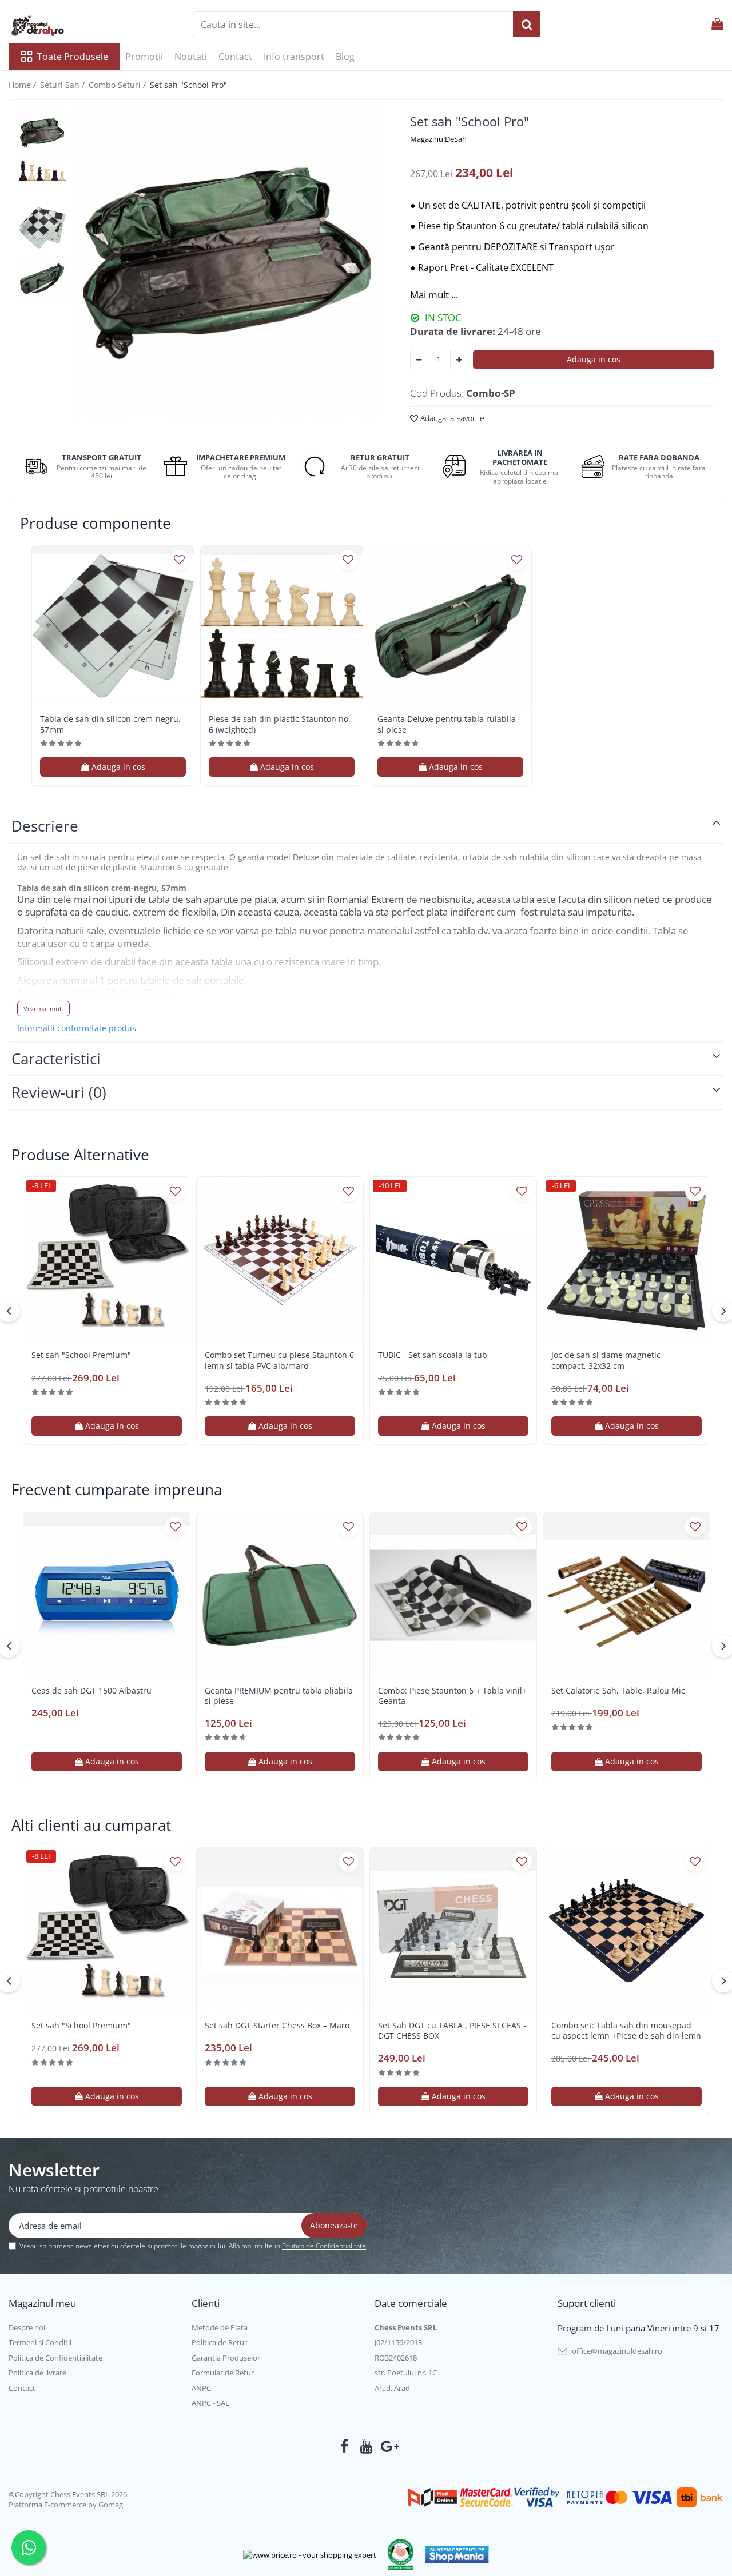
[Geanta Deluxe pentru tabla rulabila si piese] (450, 626)
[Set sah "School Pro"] (227, 263)
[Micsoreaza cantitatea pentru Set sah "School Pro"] (419, 360)
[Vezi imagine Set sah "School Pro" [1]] (42, 169)
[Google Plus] (388, 2446)
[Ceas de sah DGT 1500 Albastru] (107, 1595)
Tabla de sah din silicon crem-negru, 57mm (110, 724)
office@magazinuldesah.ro (616, 2351)
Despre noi (27, 2327)
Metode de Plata (220, 2327)
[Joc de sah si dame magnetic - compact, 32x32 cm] (626, 1260)
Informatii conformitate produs (77, 1028)
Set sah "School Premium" (81, 1355)
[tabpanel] (227, 263)
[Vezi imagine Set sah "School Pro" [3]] (42, 279)
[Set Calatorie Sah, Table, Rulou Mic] (626, 1595)
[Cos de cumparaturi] (717, 24)
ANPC (201, 2388)
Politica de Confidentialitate (324, 2246)
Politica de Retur (219, 2342)
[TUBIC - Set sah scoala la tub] (453, 1260)
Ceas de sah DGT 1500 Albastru (91, 1691)
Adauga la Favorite (451, 418)
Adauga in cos (594, 359)
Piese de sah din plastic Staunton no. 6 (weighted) (280, 724)
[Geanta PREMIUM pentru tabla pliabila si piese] (280, 1595)
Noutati (191, 57)
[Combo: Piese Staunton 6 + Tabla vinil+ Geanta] (453, 1595)
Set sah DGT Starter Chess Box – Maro (277, 2026)
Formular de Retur (223, 2373)
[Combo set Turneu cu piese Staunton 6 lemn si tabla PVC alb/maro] (280, 1260)
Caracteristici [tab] (56, 1059)
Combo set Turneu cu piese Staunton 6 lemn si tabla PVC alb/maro (279, 1360)
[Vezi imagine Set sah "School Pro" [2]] (42, 227)
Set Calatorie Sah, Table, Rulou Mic (618, 1691)
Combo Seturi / (118, 85)
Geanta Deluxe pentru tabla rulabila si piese (447, 724)
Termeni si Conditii (40, 2342)
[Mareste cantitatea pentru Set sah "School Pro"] (459, 360)
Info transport (294, 57)
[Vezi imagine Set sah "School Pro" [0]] (42, 133)
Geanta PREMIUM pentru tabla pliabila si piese (279, 1696)
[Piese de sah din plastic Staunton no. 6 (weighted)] (282, 626)
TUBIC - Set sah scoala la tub (433, 1355)
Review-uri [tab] (59, 1092)
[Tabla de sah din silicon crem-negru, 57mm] (113, 626)
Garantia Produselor (226, 2358)
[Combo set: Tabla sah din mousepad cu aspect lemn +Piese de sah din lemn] (626, 1930)
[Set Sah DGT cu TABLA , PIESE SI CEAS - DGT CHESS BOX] (453, 1930)
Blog (345, 57)
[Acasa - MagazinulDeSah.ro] (66, 26)
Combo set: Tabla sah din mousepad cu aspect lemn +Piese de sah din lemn (626, 2031)
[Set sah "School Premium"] (107, 1260)
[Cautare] (527, 24)
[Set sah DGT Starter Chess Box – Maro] (280, 1930)
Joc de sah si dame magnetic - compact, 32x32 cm (608, 1360)
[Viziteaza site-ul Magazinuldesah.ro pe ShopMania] (457, 2555)
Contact (235, 57)
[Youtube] (366, 2446)
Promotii (144, 57)
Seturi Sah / (63, 85)
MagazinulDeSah (438, 139)
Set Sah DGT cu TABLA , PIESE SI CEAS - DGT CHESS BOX (452, 2031)
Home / (23, 85)
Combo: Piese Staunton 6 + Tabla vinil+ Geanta (452, 1696)
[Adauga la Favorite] (179, 560)
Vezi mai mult (43, 1009)
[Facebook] (345, 2446)
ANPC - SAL (210, 2403)
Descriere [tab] (45, 826)
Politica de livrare (37, 2373)
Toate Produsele (73, 57)
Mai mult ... (434, 295)
